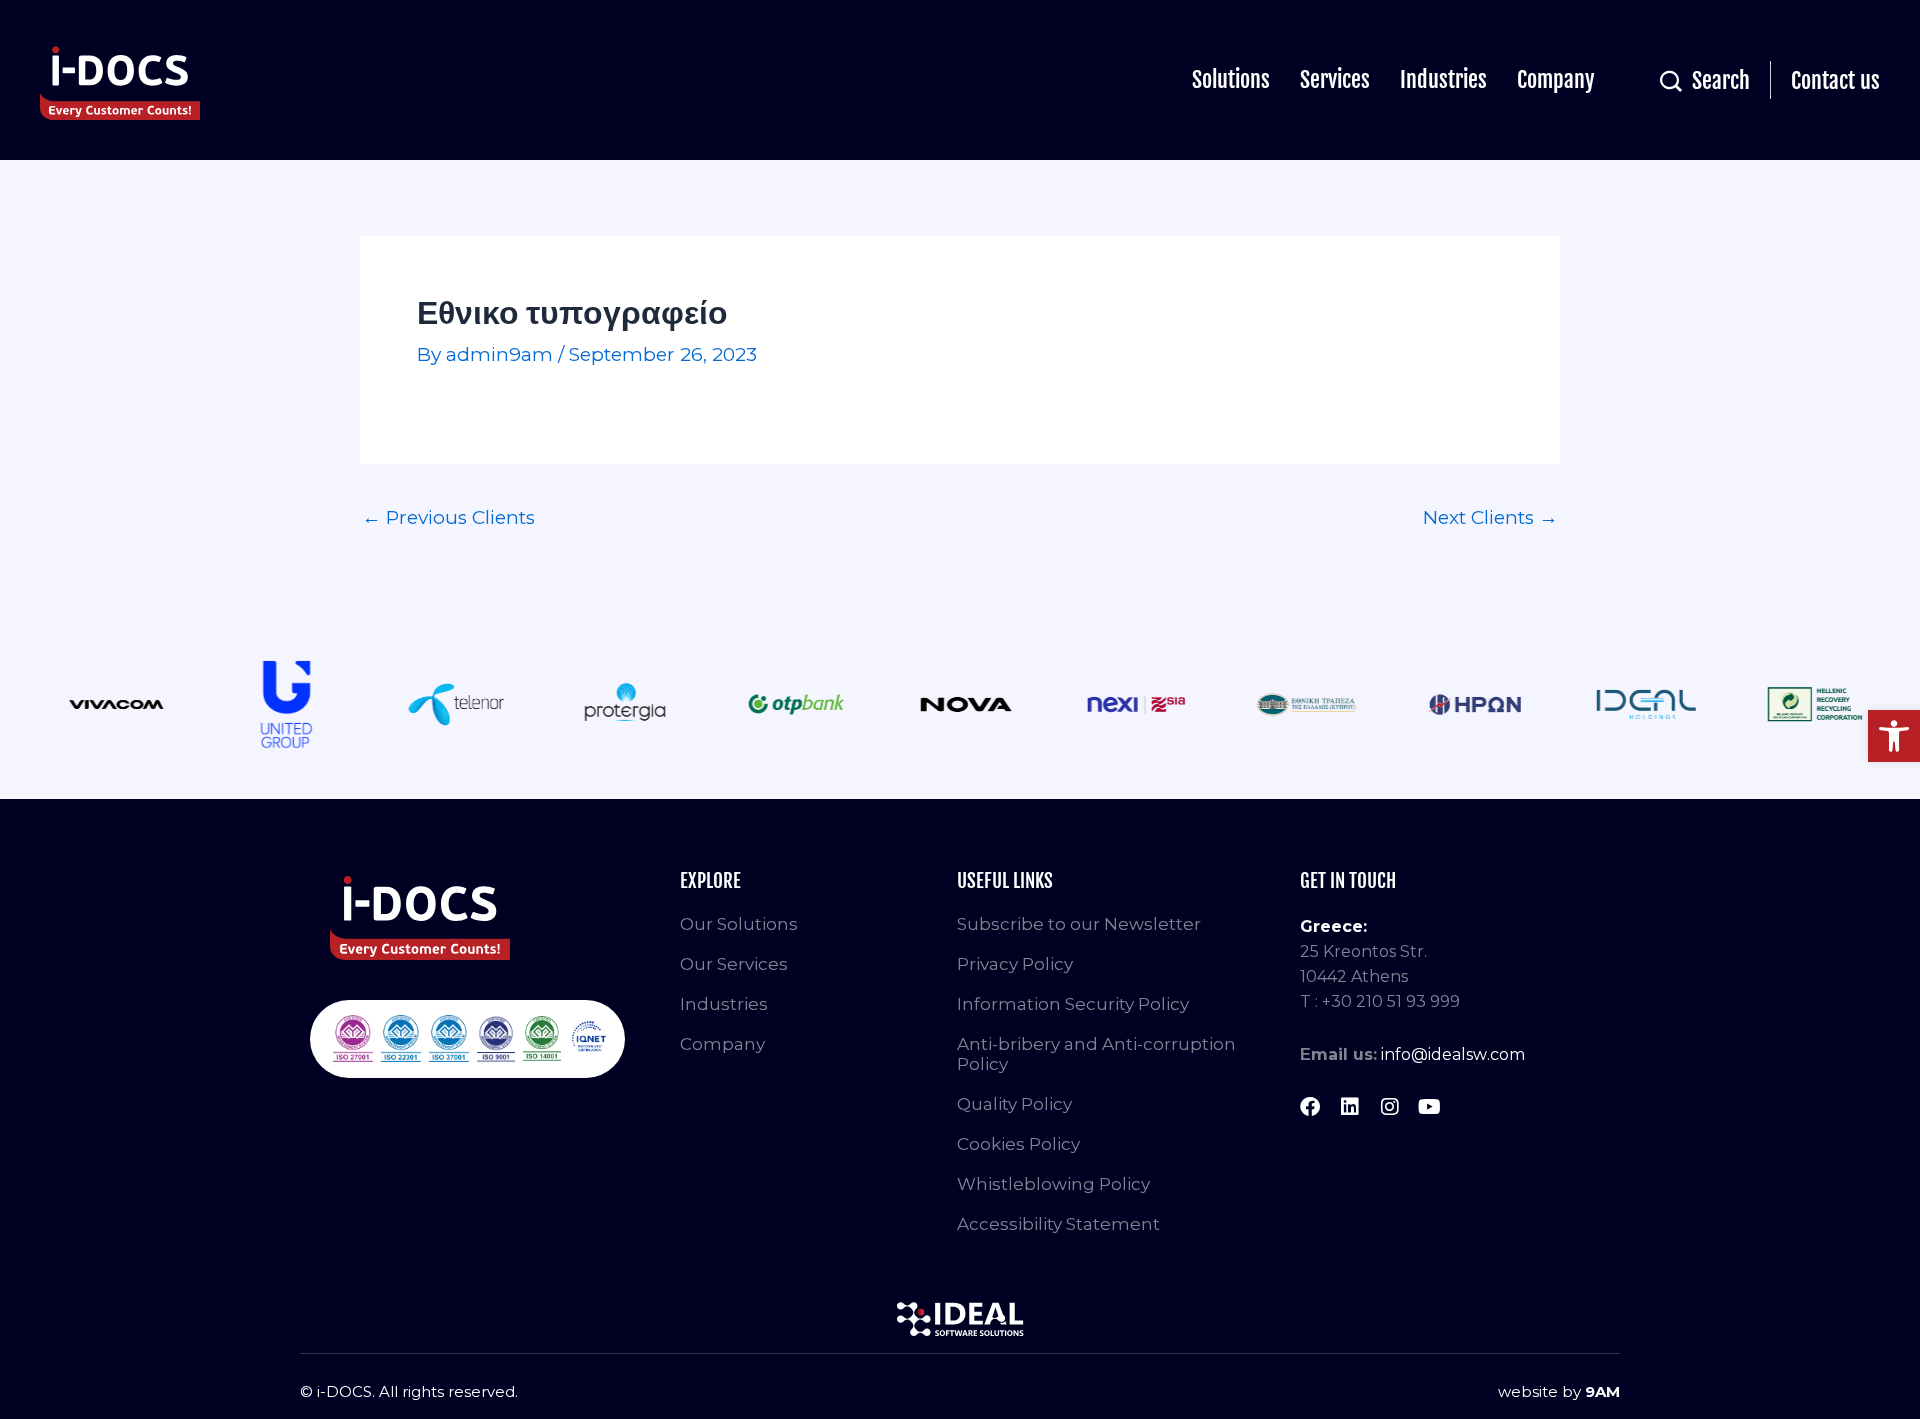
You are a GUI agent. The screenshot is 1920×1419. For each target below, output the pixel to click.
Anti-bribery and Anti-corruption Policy (1096, 1054)
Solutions (1231, 79)
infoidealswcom (1453, 1054)
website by (1559, 1391)
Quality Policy (1014, 1104)
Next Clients (1490, 517)
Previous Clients (448, 517)
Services (1335, 79)
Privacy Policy (1015, 964)
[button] (1894, 736)
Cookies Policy (1018, 1144)
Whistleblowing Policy (1053, 1184)
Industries (1443, 79)
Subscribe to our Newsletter (1079, 924)
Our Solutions (739, 924)
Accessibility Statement (1058, 1224)
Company (1556, 79)
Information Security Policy (1073, 1004)
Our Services (734, 964)
